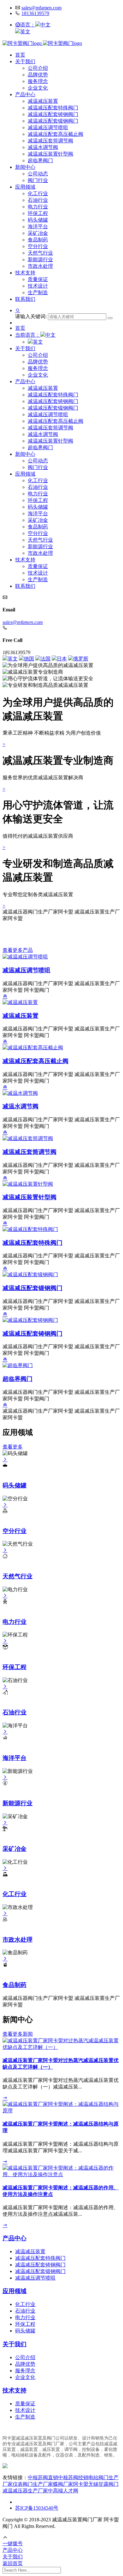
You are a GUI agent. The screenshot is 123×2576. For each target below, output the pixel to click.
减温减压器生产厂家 (25, 2491)
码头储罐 (38, 220)
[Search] (110, 318)
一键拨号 (13, 2543)
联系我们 (25, 299)
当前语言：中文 (35, 335)
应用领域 (25, 187)
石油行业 (38, 200)
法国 (45, 659)
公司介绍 (38, 68)
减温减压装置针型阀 (50, 154)
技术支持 (25, 273)
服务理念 (38, 81)
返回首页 (13, 2563)
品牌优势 (38, 75)
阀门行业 (38, 180)
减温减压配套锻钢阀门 (53, 121)
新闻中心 (25, 167)
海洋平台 (38, 226)
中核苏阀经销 (73, 2477)
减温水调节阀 (43, 147)
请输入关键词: (32, 316)
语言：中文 (35, 25)
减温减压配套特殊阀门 (53, 108)
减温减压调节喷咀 (48, 127)
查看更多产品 (18, 950)
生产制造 (38, 292)
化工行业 (38, 193)
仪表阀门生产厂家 (33, 2484)
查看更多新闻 (18, 2034)
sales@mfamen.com (41, 8)
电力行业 (38, 207)
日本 (62, 659)
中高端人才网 (63, 2491)
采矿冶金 (38, 233)
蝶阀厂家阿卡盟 (71, 2484)
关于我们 (25, 61)
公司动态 (38, 174)
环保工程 (38, 213)
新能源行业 (40, 259)
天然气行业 (40, 253)
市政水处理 (40, 266)
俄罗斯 (81, 659)
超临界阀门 (40, 160)
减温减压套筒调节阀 (50, 141)
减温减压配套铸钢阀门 (53, 114)
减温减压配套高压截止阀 (56, 134)
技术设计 (38, 286)
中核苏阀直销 (43, 2477)
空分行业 (38, 246)
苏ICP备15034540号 (37, 2508)
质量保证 (38, 279)
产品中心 (25, 94)
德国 (29, 659)
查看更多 (13, 1447)
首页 (20, 55)
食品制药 (38, 240)
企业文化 (38, 88)
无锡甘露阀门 (103, 2484)
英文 (25, 32)
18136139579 (35, 13)
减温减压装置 (43, 101)
